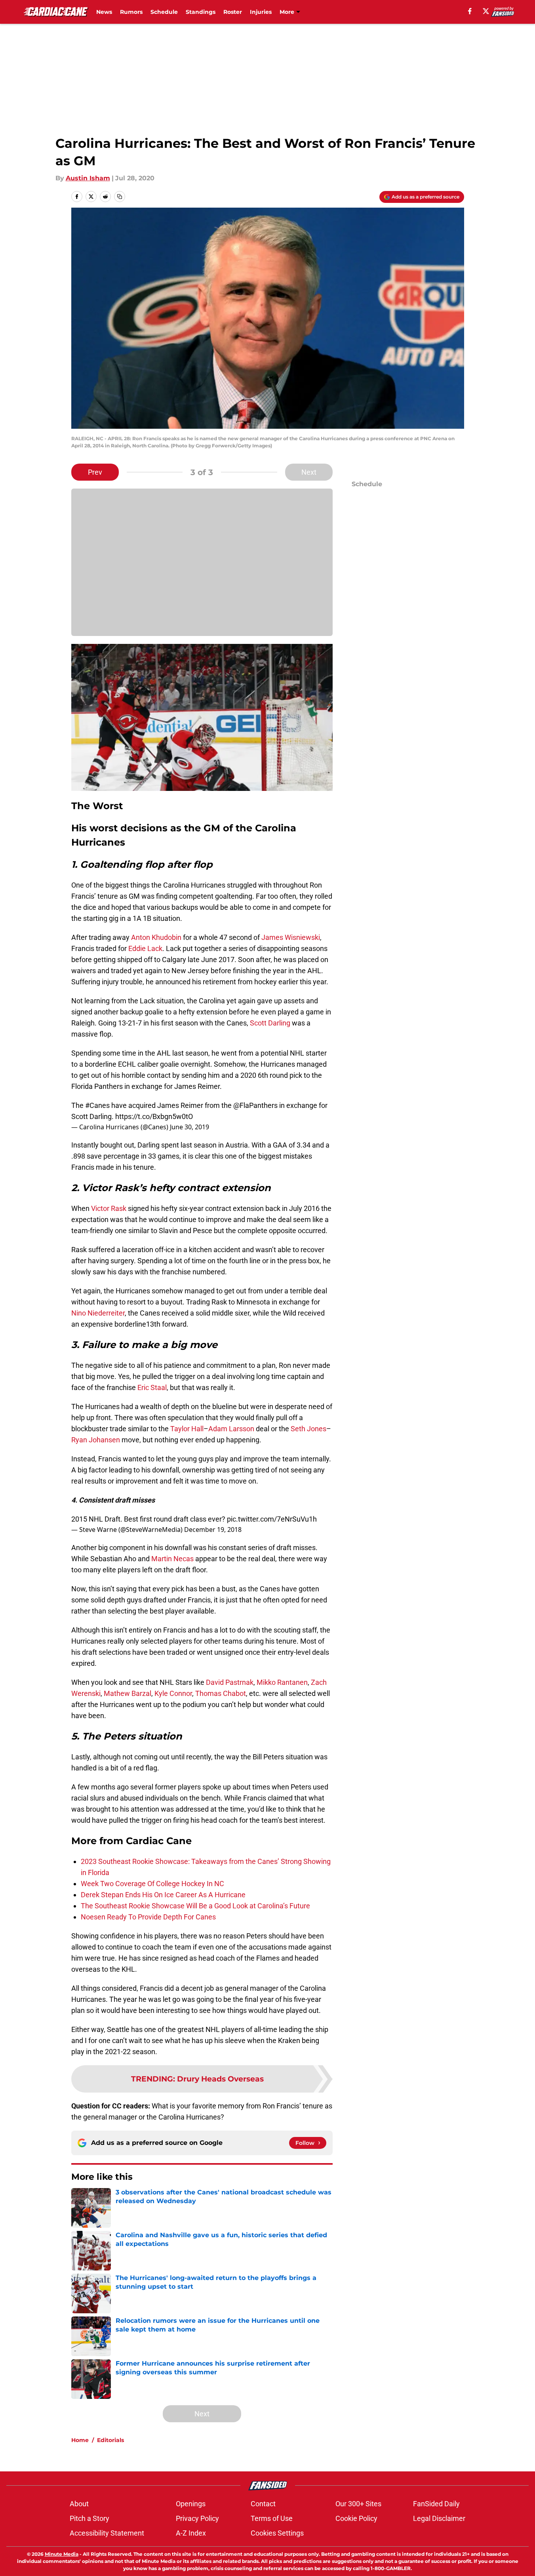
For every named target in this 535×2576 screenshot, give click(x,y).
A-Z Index (191, 2533)
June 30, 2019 (189, 1127)
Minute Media (62, 2554)
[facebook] (470, 11)
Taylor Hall (187, 1429)
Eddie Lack (145, 948)
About (79, 2504)
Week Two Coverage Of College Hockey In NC (152, 1884)
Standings (201, 12)
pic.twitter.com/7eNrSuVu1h (272, 1519)
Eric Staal (152, 1387)
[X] (486, 11)
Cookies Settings (277, 2533)
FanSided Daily (436, 2504)
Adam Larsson (231, 1429)
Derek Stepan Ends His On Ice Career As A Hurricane (163, 1895)
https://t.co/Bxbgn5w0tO (154, 1116)
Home (80, 2440)
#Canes (97, 1105)
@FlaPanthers (255, 1105)
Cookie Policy (356, 2518)
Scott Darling (270, 1023)
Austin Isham (88, 178)
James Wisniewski (291, 937)
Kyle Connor (173, 1693)
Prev (95, 472)
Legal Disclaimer (439, 2518)
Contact (263, 2504)
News (104, 12)
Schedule (164, 12)
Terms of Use (272, 2518)
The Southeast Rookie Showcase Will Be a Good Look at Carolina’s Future (195, 1906)
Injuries (261, 12)
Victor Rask (109, 1208)
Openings (191, 2504)
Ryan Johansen (96, 1440)
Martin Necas (172, 1559)
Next (309, 472)
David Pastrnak (230, 1682)
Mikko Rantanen (282, 1682)
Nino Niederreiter (98, 1313)
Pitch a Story (89, 2518)
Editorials (110, 2440)
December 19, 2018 (213, 1530)
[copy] (120, 197)
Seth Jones (308, 1429)
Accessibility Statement (107, 2533)
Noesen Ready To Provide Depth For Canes (148, 1917)
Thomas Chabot (221, 1693)
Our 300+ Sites (358, 2504)
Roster (233, 12)
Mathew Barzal (128, 1693)
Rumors (131, 12)
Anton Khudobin (156, 937)
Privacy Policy (197, 2518)
